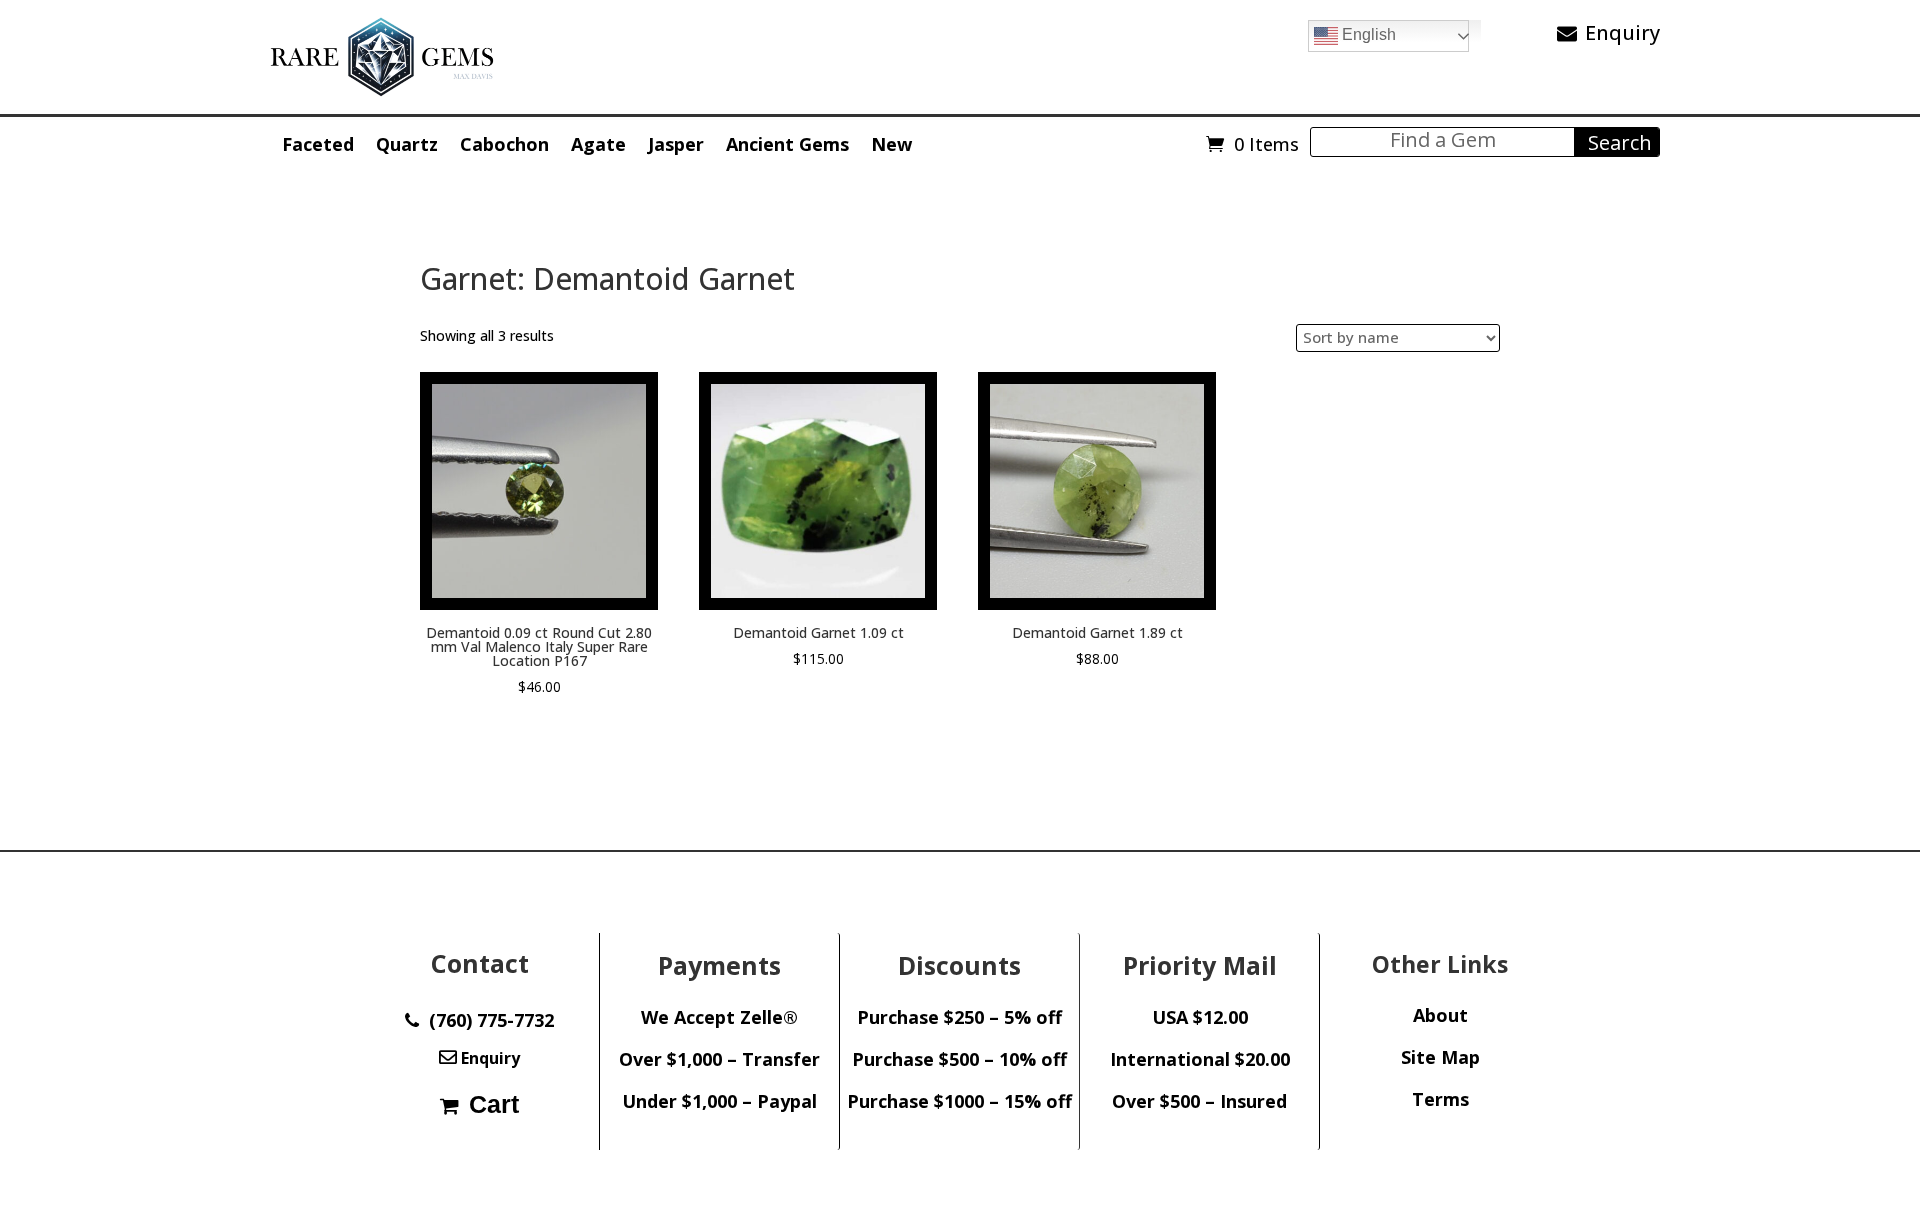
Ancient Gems (787, 144)
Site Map (1440, 1057)
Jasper (676, 144)
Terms (1440, 1099)
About (1440, 1015)
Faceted (318, 144)
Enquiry (1622, 32)
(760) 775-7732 (486, 1020)
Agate (598, 144)
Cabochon (504, 144)
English (1367, 34)
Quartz (407, 144)
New (891, 144)
